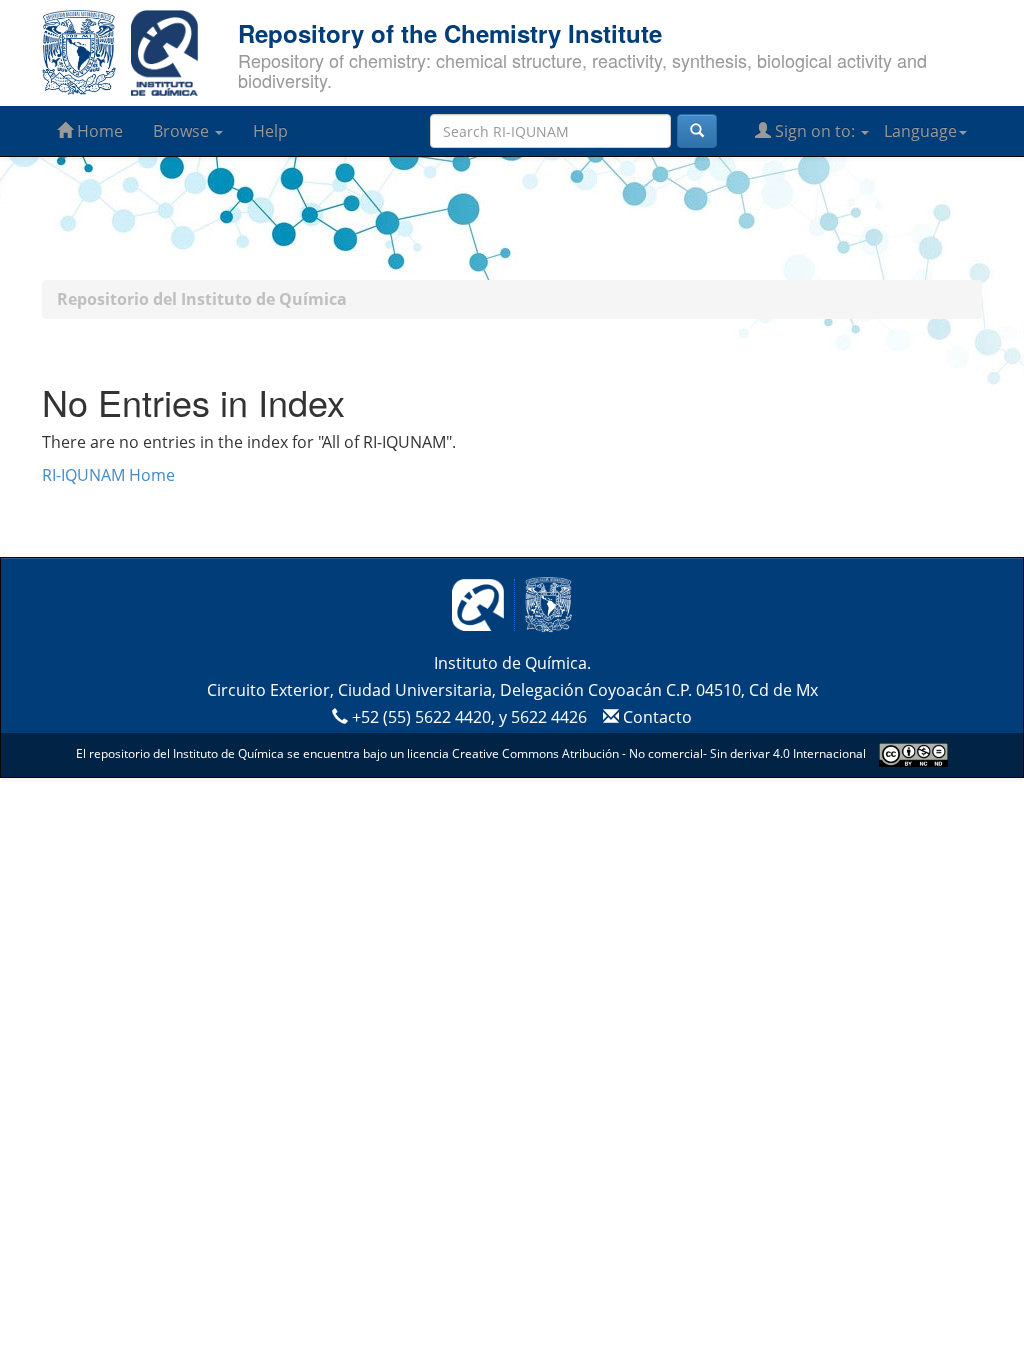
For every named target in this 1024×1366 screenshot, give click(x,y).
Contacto (655, 717)
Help (270, 131)
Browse (183, 131)
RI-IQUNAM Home (108, 475)
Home (98, 131)
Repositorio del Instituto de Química (202, 299)
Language (920, 131)
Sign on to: (815, 131)
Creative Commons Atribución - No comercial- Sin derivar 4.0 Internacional (659, 753)
